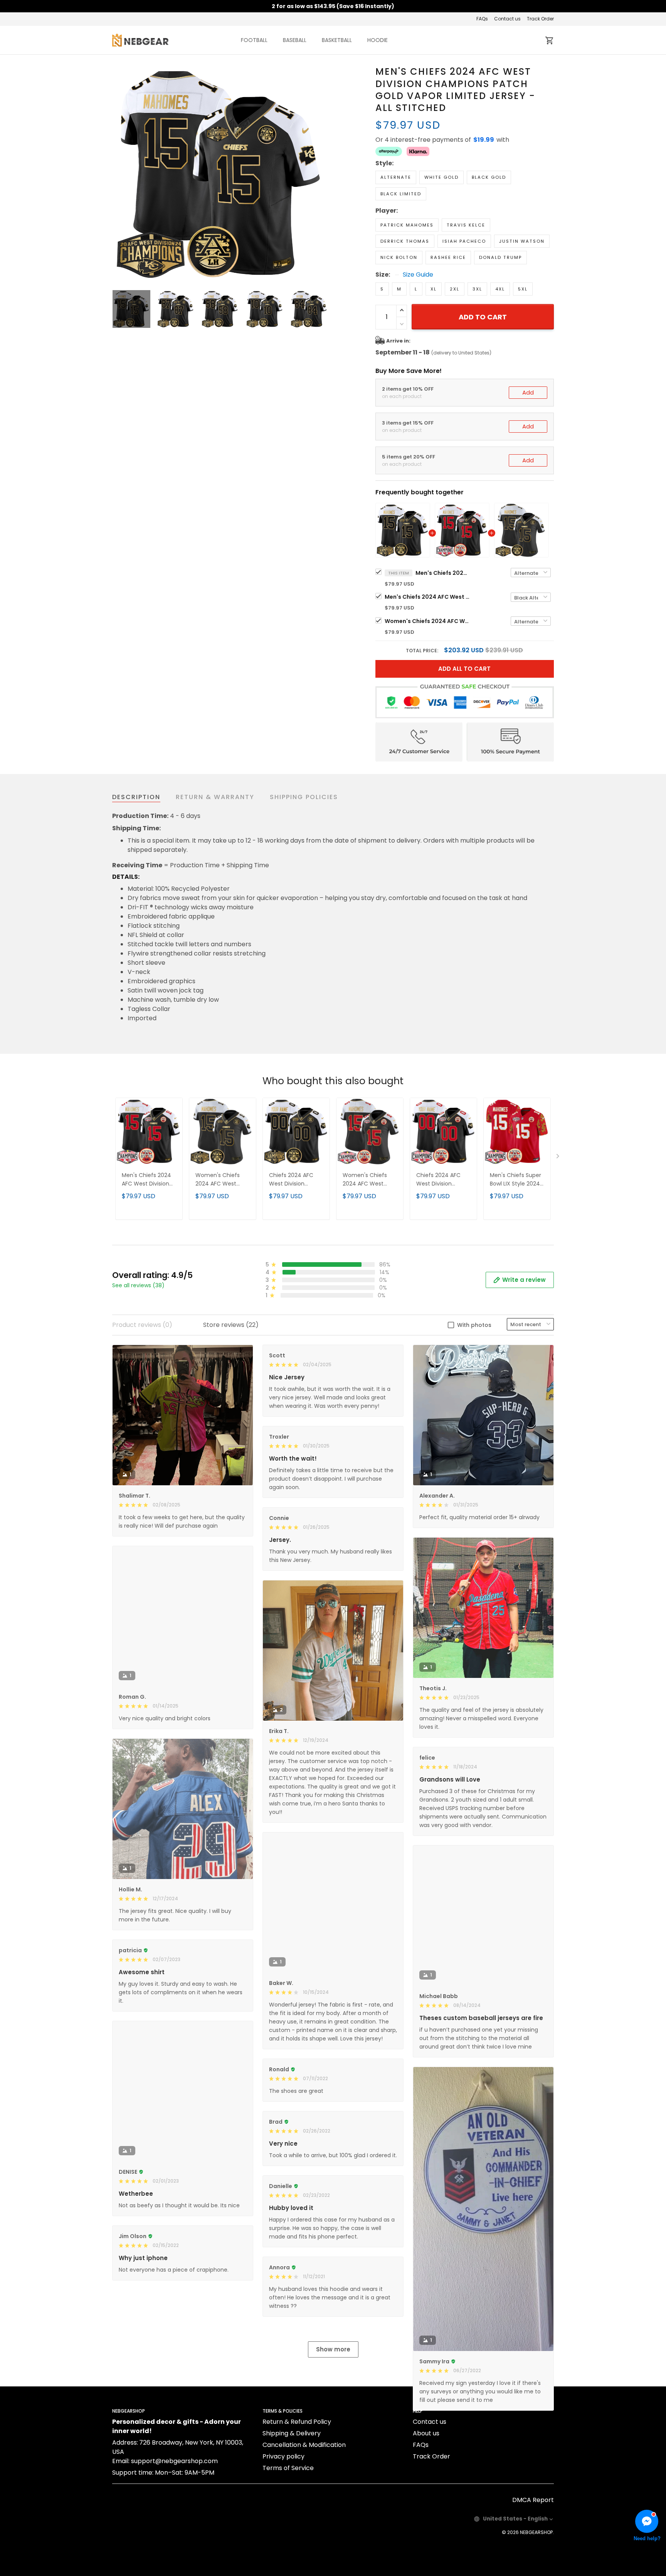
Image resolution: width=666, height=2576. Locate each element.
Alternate (396, 177)
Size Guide (418, 275)
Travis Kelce (466, 225)
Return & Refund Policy (297, 2496)
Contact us (507, 19)
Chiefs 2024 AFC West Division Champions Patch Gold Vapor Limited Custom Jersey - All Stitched (295, 1180)
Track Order (540, 19)
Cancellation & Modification (304, 2520)
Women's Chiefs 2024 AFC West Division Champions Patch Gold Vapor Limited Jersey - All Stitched (427, 621)
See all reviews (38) (138, 1285)
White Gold (441, 177)
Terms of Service (288, 2543)
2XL (455, 289)
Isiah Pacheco (464, 241)
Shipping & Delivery (292, 2508)
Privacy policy (283, 2531)
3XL (477, 289)
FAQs (482, 19)
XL (434, 289)
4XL (500, 289)
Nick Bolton (399, 257)
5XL (523, 289)
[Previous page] (118, 173)
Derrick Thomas (405, 241)
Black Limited (401, 194)
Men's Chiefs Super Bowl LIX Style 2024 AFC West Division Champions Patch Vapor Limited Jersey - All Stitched (517, 1180)
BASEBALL (295, 40)
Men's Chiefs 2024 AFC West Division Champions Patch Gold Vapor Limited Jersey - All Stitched (442, 573)
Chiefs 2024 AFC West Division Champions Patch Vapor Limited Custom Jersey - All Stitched (443, 1180)
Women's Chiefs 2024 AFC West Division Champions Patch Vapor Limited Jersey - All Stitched (370, 1180)
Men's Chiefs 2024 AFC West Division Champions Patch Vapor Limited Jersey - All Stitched (427, 597)
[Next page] (322, 173)
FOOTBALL (254, 40)
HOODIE (378, 40)
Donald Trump (500, 257)
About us (426, 2508)
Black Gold (489, 177)
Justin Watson (522, 241)
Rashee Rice (448, 257)
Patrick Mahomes (407, 225)
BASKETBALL (337, 40)
